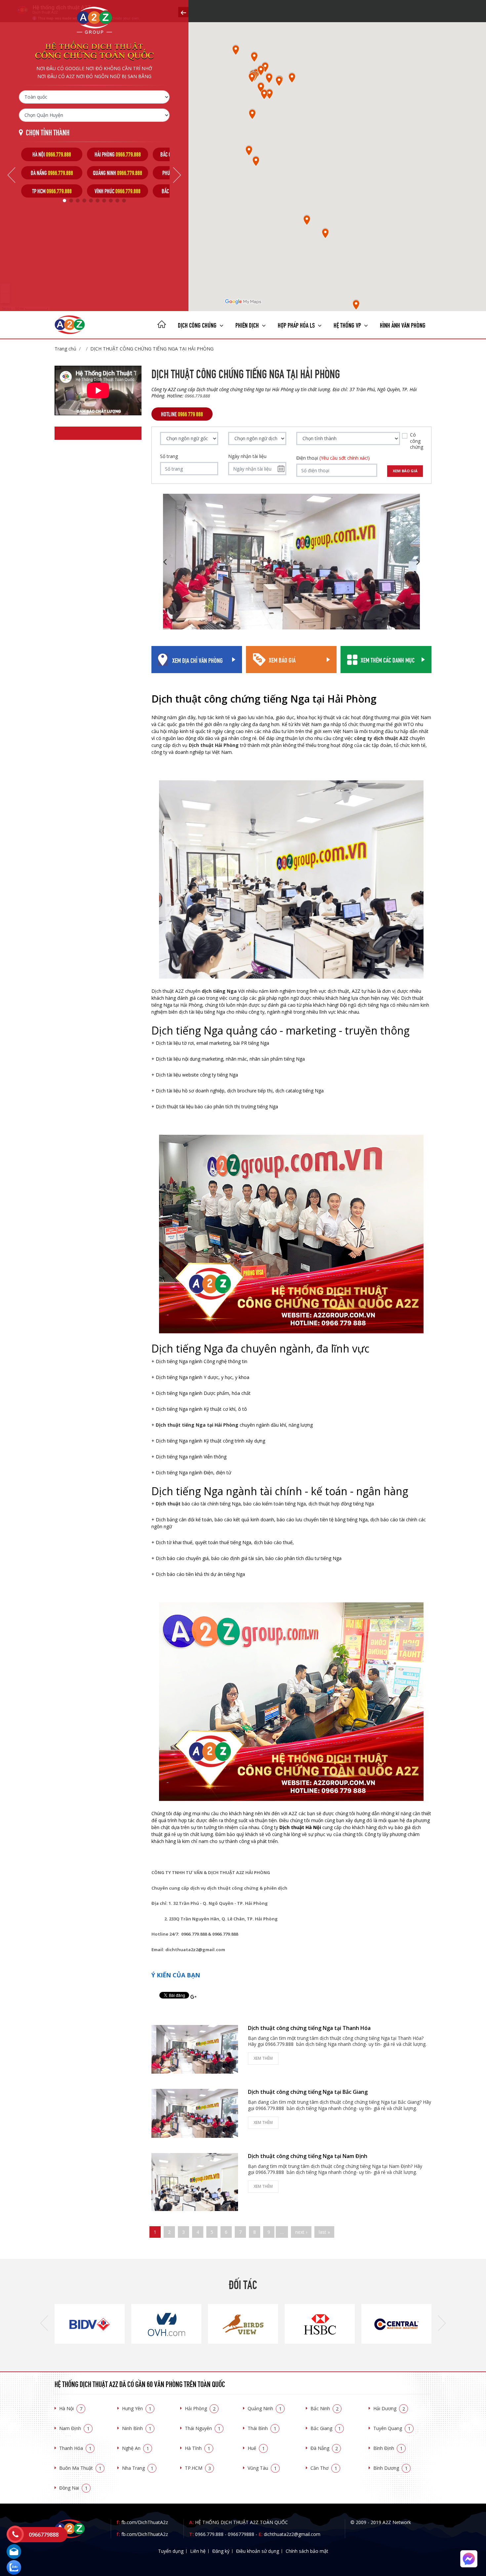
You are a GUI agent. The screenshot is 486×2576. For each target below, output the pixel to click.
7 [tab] (104, 201)
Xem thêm (263, 2058)
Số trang (169, 456)
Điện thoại (333, 458)
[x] (183, 12)
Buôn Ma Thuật (80, 2468)
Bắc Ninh (324, 2408)
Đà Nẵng (324, 2448)
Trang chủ (65, 349)
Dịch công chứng (198, 324)
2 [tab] (71, 201)
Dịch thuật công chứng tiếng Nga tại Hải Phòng (152, 349)
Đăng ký (221, 2551)
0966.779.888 (209, 2534)
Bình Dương (390, 2468)
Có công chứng (417, 441)
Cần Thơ (324, 2468)
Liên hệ (198, 2551)
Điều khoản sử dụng (258, 2551)
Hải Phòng (200, 2408)
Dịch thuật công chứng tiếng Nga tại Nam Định (308, 2156)
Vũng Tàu (262, 2468)
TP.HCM (198, 2468)
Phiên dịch (248, 324)
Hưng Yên (137, 2408)
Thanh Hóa (75, 2448)
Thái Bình (262, 2428)
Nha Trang (138, 2468)
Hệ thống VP (348, 324)
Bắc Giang (326, 2428)
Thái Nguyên (203, 2428)
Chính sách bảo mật (307, 2551)
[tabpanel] (52, 173)
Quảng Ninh (265, 2408)
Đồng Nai (73, 2488)
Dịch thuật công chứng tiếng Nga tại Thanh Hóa (309, 2028)
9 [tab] (117, 201)
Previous (11, 175)
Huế (256, 2448)
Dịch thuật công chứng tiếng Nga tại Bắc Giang (308, 2092)
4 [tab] (84, 201)
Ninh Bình (137, 2428)
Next (177, 175)
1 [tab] (64, 201)
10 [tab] (124, 201)
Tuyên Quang (392, 2428)
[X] (162, 325)
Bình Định (388, 2448)
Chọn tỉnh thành (48, 132)
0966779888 (241, 2534)
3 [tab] (78, 201)
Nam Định (74, 2428)
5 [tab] (91, 201)
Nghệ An (136, 2448)
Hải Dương (389, 2408)
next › (301, 2232)
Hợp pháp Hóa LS (297, 324)
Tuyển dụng (171, 2551)
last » (324, 2232)
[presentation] (44, 2324)
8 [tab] (111, 201)
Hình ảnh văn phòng (403, 324)
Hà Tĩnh (198, 2448)
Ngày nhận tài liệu (247, 456)
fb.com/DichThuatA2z (145, 2522)
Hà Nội (71, 2408)
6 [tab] (98, 201)
